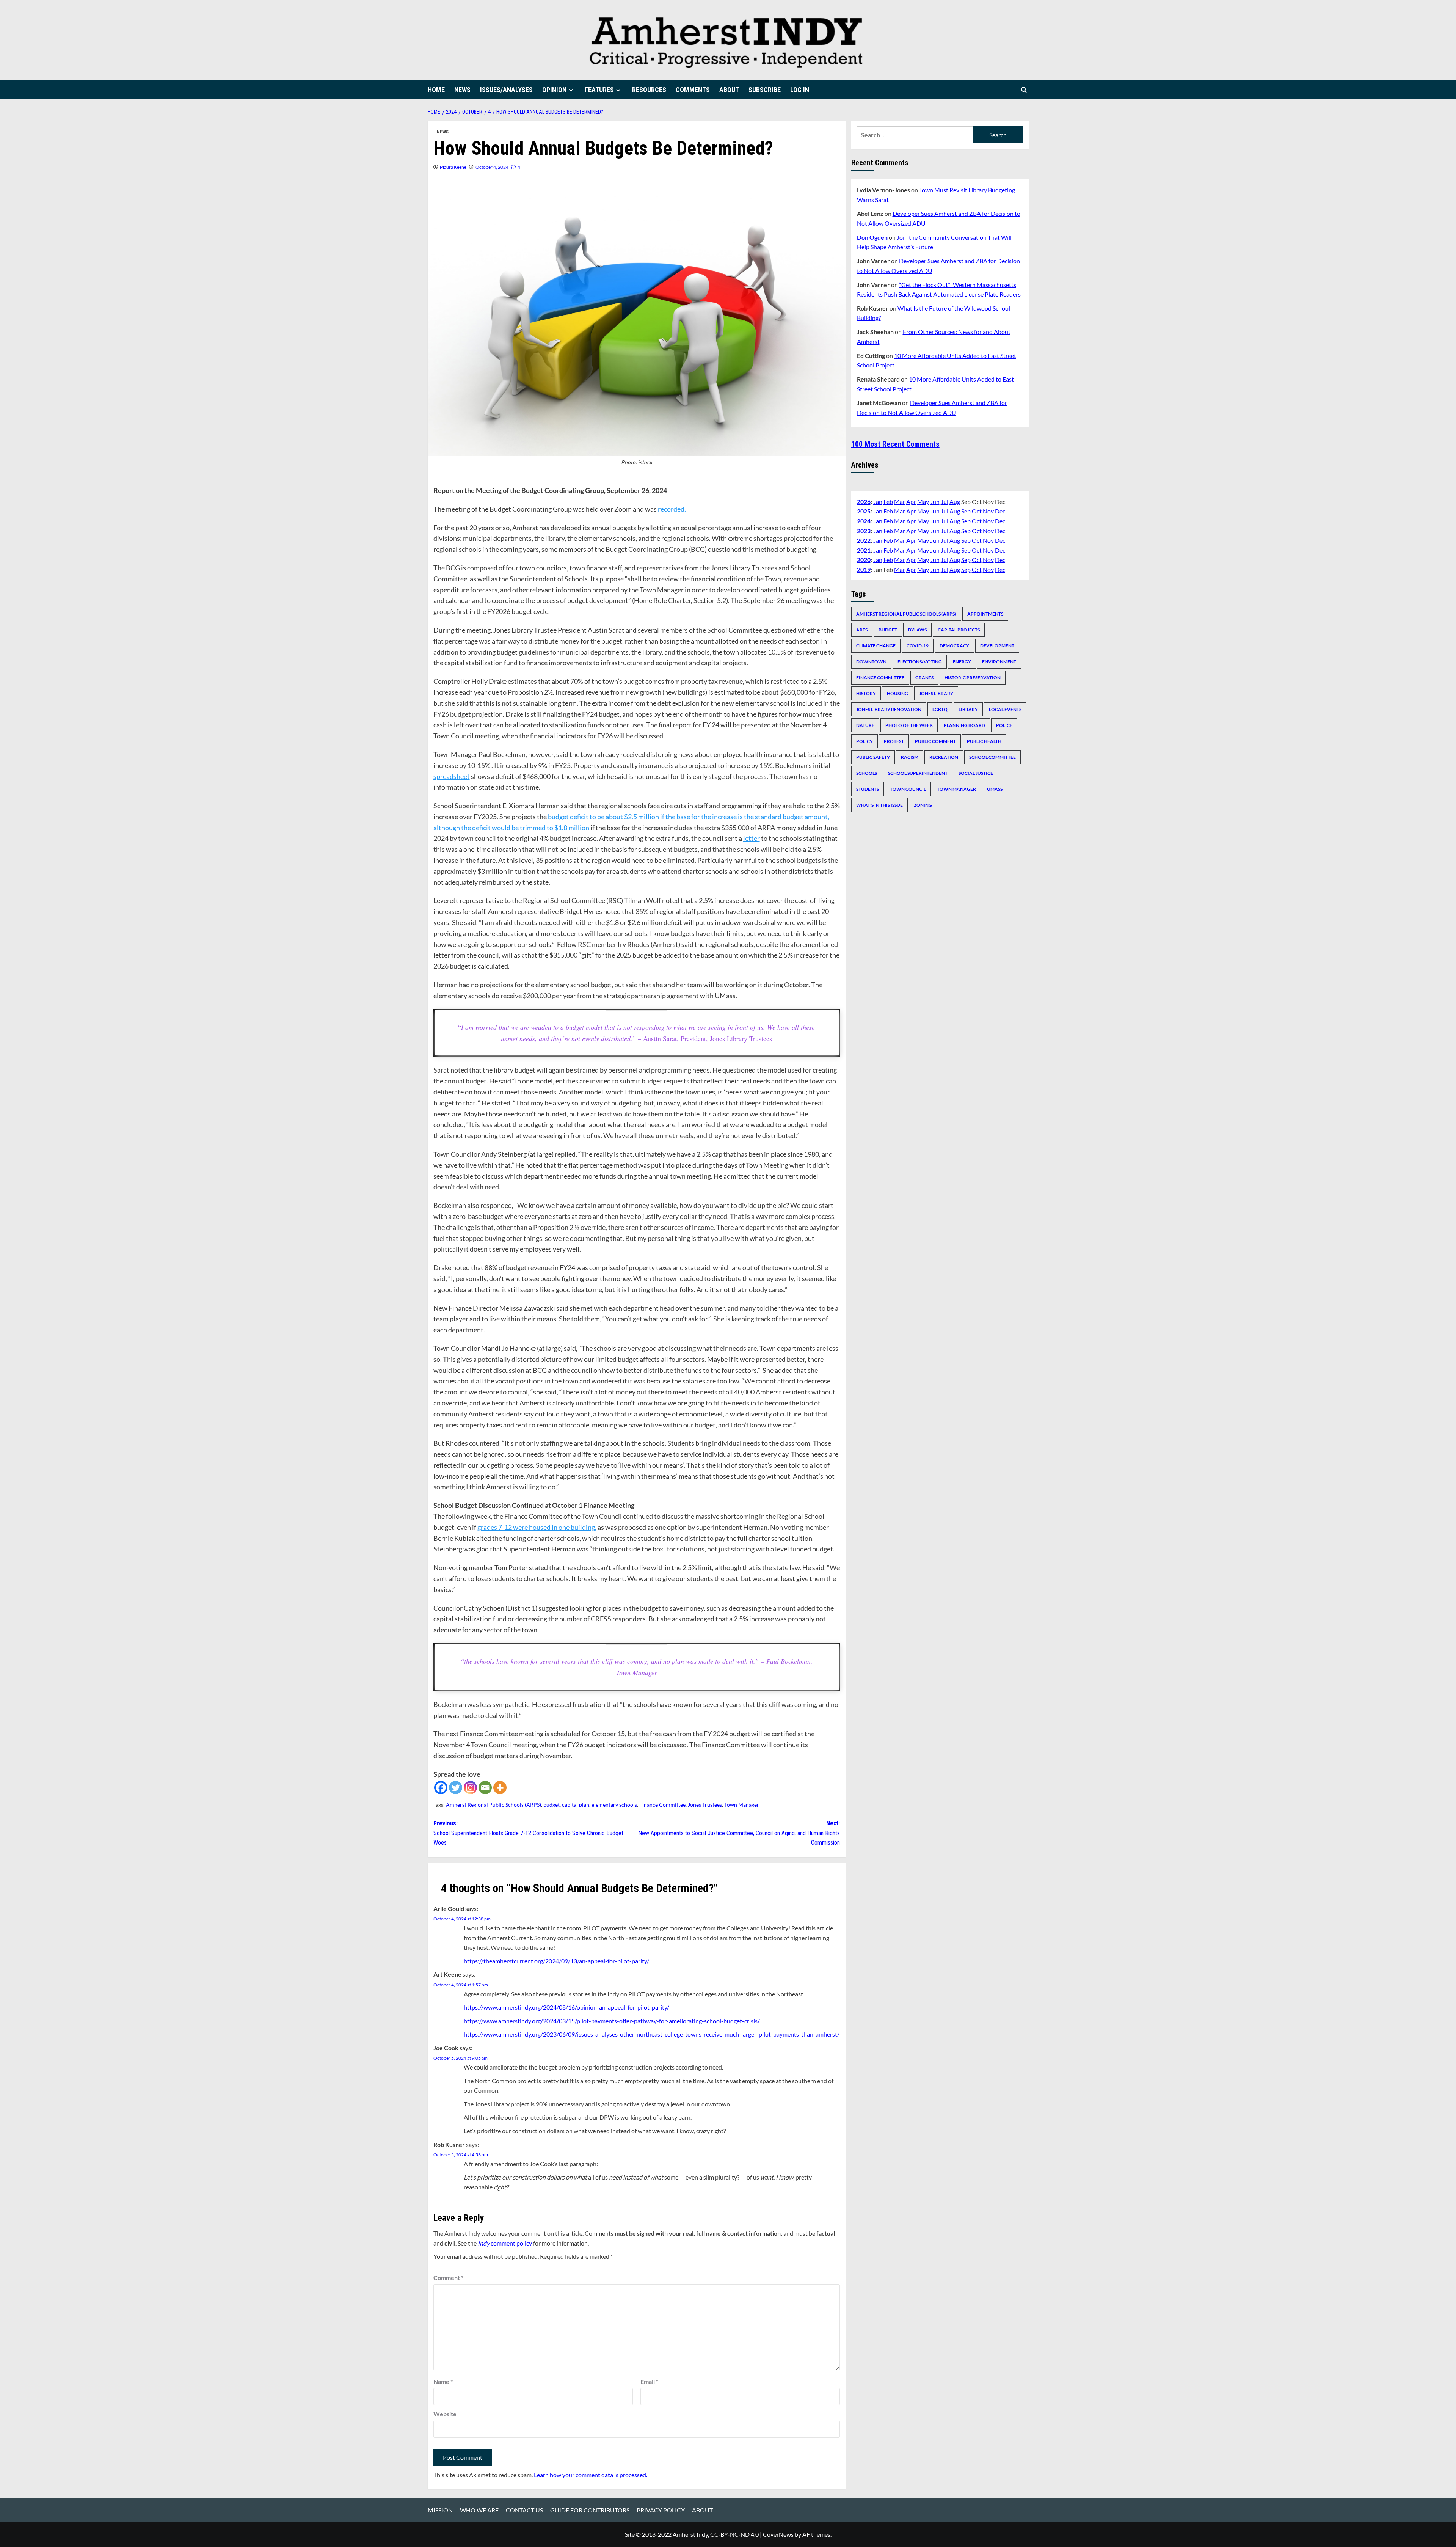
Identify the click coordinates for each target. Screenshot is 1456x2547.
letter (752, 838)
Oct (977, 511)
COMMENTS (693, 90)
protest (894, 741)
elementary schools (614, 1805)
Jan (878, 501)
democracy (954, 645)
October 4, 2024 (492, 167)
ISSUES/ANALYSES (506, 90)
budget (551, 1805)
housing (897, 693)
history (866, 693)
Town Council (908, 789)
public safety (873, 757)
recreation (944, 757)
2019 (864, 569)
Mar (900, 501)
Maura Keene (453, 167)
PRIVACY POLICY (661, 2510)
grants (924, 677)
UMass (995, 789)
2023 (864, 530)
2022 (864, 540)
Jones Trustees (705, 1805)
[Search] (1024, 90)
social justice (976, 773)
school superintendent (918, 773)
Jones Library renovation (889, 709)
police (1004, 725)
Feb (888, 501)
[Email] (485, 1788)
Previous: (528, 1833)
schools (867, 773)
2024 (864, 521)
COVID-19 (918, 645)
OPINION (554, 90)
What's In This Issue (879, 805)
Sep (966, 511)
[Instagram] (470, 1788)
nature (865, 725)
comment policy (505, 2243)
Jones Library (936, 693)
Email (649, 2381)
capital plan (576, 1805)
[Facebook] (441, 1788)
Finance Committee (662, 1805)
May (923, 501)
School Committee (992, 757)
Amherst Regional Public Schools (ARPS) (493, 1805)
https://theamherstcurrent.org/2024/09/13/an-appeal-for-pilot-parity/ (556, 1961)
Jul (945, 501)
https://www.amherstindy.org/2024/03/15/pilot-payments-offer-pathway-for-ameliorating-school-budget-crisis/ (612, 2021)
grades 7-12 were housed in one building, (537, 1527)
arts (862, 629)
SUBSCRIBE (765, 90)
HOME (436, 90)
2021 (864, 550)
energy (962, 661)
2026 (864, 501)
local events (1005, 709)
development (997, 645)
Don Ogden (872, 237)
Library (968, 709)
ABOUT (729, 90)
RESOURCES (649, 90)
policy (864, 741)
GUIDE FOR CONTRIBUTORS (590, 2510)
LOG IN (800, 90)
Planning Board (964, 725)
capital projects (959, 629)
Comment (448, 2278)
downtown (871, 661)
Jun (935, 501)
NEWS (462, 90)
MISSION (440, 2510)
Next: (739, 1833)
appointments (985, 613)
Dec (1000, 511)
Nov (988, 511)
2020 (864, 560)
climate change (876, 645)
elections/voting (920, 661)
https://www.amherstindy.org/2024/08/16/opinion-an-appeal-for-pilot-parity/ (566, 2007)
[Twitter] (456, 1788)
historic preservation (973, 677)
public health (984, 741)
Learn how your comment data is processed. (591, 2475)
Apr (911, 501)
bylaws (917, 629)
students (868, 789)
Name (443, 2381)
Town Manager (742, 1805)
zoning (923, 805)
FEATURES (599, 90)
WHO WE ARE (479, 2510)
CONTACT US (524, 2510)
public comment (935, 741)
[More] (500, 1788)
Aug (955, 501)
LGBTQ (940, 709)
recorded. (672, 509)
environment (999, 661)
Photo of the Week (909, 725)
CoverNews (778, 2534)
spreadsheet (452, 776)
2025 (864, 511)
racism (910, 757)
